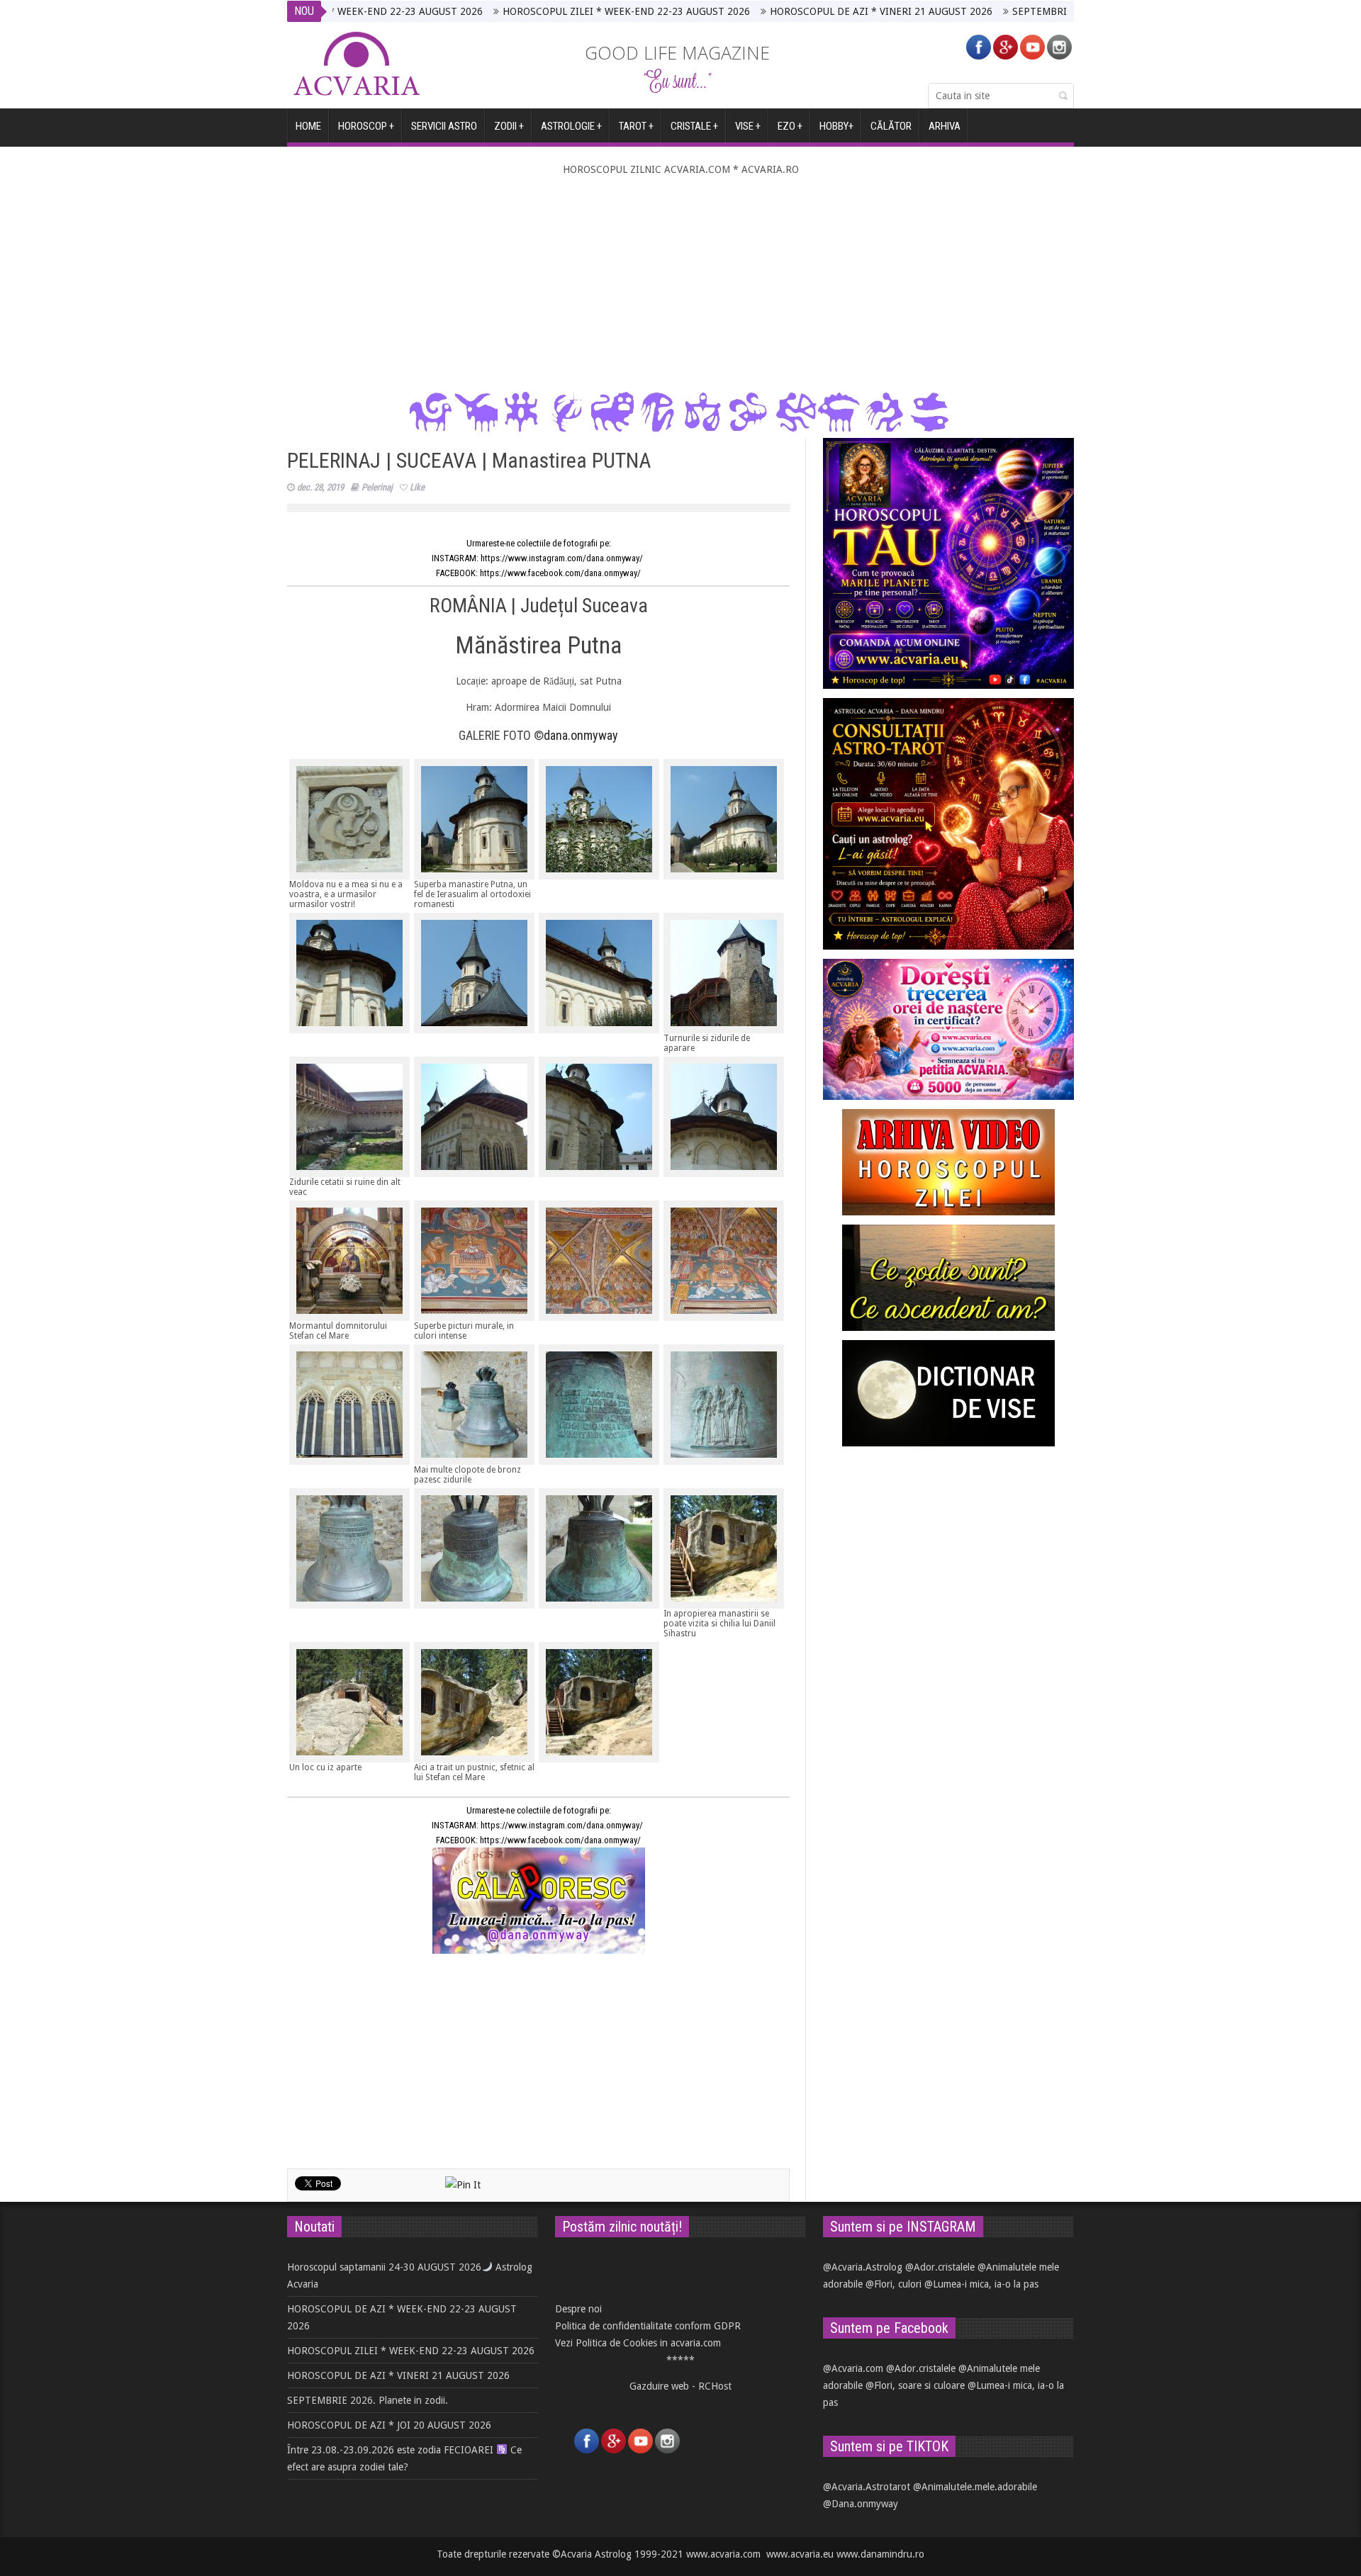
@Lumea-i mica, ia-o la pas (981, 2284)
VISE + (748, 126)
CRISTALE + (694, 126)
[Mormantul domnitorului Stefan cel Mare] (349, 1261)
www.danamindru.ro (880, 2554)
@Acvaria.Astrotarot (867, 2487)
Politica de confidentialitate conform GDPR (648, 2326)
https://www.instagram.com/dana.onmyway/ (563, 558)
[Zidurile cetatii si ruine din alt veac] (349, 1117)
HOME (308, 126)
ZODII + (509, 126)
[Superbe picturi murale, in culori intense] (474, 1261)
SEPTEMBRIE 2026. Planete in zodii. (993, 11)
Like (417, 487)
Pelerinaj (377, 487)
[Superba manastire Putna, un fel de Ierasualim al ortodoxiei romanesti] (474, 819)
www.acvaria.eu (800, 2554)
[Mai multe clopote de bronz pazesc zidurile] (474, 1405)
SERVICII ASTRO (444, 126)
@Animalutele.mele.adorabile (975, 2487)
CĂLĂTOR (891, 126)
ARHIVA (945, 126)
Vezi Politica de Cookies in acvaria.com (638, 2343)
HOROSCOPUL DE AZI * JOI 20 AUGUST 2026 (389, 2425)
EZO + (790, 126)
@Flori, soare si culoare (915, 2385)
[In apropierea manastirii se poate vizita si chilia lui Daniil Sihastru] (724, 1548)
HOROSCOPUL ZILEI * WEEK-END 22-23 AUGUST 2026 (526, 11)
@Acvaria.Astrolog (863, 2267)
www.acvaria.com (723, 2554)
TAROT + (636, 126)
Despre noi (578, 2309)
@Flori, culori (894, 2284)
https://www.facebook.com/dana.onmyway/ (560, 573)
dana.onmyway (581, 735)
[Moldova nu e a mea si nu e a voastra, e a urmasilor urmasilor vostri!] (349, 819)
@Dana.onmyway (861, 2504)
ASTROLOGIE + (571, 126)
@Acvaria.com (853, 2368)
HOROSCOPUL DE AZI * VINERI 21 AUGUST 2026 (781, 11)
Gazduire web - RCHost (680, 2386)
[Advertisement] (680, 284)
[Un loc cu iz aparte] (349, 1702)
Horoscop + (366, 126)
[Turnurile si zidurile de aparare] (724, 973)
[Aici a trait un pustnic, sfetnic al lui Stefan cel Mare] (474, 1702)
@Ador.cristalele (940, 2267)
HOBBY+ (836, 126)
